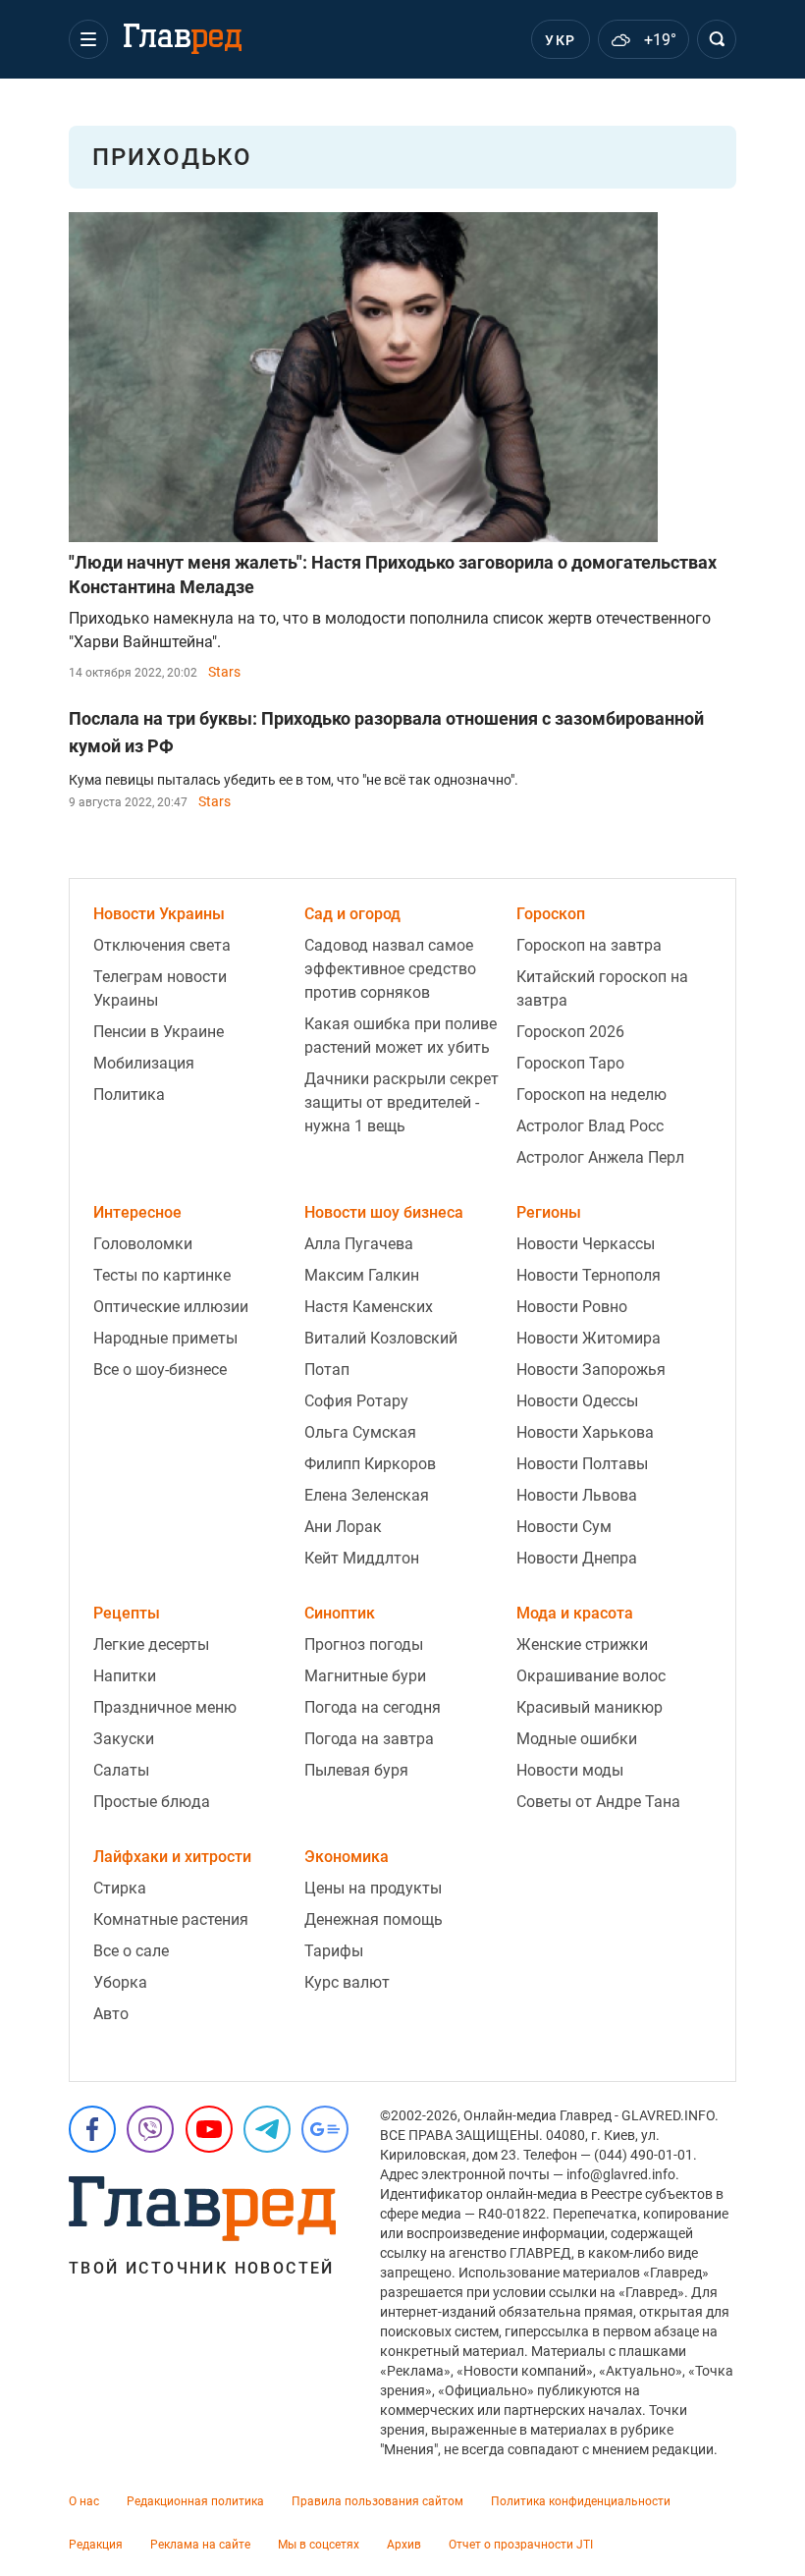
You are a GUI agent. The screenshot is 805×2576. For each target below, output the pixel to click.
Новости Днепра (577, 1558)
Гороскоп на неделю (591, 1095)
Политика (129, 1095)
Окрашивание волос (591, 1676)
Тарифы (334, 1951)
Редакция (96, 2545)
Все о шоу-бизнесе (160, 1370)
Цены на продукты (373, 1888)
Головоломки (143, 1244)
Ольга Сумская (360, 1432)
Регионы (549, 1212)
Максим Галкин (362, 1275)
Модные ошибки (577, 1739)
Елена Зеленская (367, 1495)
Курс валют (347, 1982)
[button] (88, 39)
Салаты (121, 1770)
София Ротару (356, 1401)
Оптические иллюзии (171, 1307)
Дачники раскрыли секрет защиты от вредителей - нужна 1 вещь (402, 1102)
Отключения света (162, 945)
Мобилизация (144, 1063)
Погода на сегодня (373, 1707)
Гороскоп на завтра (589, 945)
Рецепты (127, 1613)
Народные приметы (165, 1338)
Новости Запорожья (591, 1370)
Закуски (124, 1739)
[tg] (267, 2129)
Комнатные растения (171, 1919)
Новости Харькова (585, 1432)
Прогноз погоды (364, 1644)
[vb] (150, 2129)
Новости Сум (564, 1527)
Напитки (125, 1676)
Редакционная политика (195, 2501)
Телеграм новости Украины (160, 988)
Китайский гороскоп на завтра (602, 988)
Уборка (120, 1982)
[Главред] (183, 39)
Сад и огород (352, 914)
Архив (404, 2545)
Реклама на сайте (200, 2545)
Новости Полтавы (582, 1464)
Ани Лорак (343, 1527)
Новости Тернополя (589, 1275)
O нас (84, 2501)
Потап (327, 1370)
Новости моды (570, 1770)
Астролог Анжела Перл (600, 1157)
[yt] (209, 2129)
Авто (111, 2014)
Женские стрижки (582, 1644)
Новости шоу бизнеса (384, 1212)
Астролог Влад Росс (590, 1126)
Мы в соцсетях (319, 2545)
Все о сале (131, 1951)
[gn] (325, 2129)
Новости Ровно (572, 1307)
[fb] (92, 2129)
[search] (717, 39)
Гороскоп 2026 (570, 1032)
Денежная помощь (374, 1919)
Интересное (137, 1212)
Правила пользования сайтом (377, 2501)
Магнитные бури (365, 1676)
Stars (224, 672)
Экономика (347, 1857)
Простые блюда (152, 1802)
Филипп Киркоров (370, 1464)
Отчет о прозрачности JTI (521, 2545)
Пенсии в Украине (159, 1032)
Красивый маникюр (590, 1707)
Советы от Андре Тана (598, 1802)
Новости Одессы (577, 1401)
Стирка (120, 1888)
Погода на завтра (369, 1739)
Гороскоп (551, 914)
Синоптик (340, 1613)
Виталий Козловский (381, 1338)
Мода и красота (575, 1613)
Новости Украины (159, 914)
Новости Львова (577, 1495)
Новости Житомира (589, 1338)
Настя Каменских (369, 1307)
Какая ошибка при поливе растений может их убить (401, 1036)
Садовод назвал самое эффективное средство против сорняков (390, 969)
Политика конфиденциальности (581, 2501)
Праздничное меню (165, 1707)
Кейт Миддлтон (362, 1558)
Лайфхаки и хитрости (172, 1857)
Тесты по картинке (162, 1275)
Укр (560, 40)
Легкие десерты (151, 1644)
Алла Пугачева (359, 1244)
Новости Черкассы (586, 1244)
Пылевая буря (356, 1770)
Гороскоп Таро (570, 1063)
